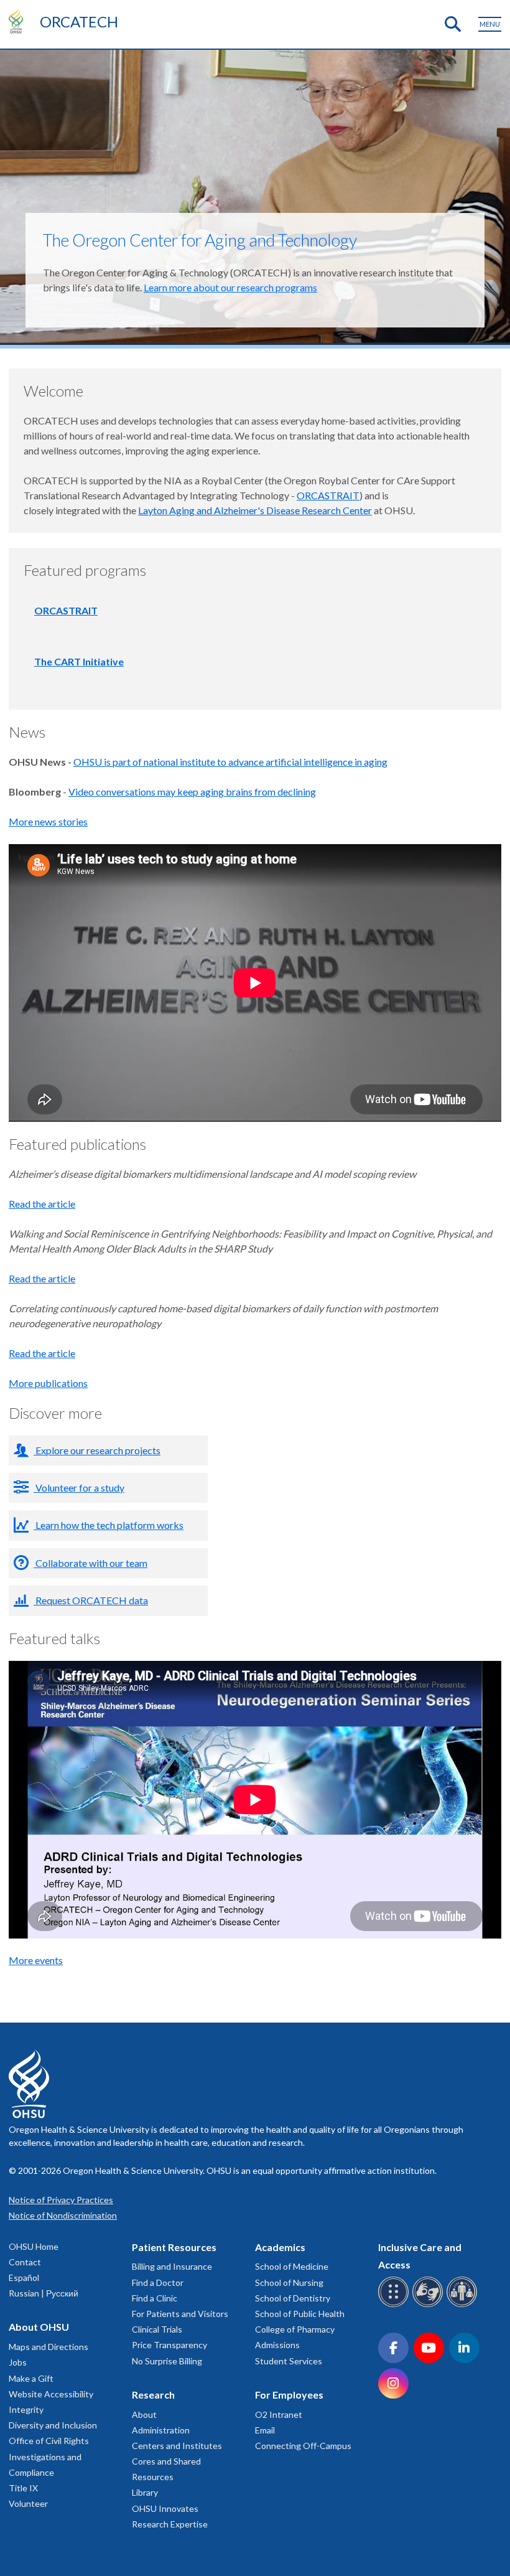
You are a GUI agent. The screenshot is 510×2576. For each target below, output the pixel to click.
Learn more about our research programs (230, 287)
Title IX (23, 2488)
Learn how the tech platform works (109, 1525)
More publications (48, 1383)
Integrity (26, 2409)
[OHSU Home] (19, 21)
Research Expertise (170, 2524)
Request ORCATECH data (91, 1600)
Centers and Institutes (177, 2446)
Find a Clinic (155, 2298)
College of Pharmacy (295, 2329)
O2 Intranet (279, 2414)
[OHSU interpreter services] (464, 2305)
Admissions (277, 2345)
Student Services (289, 2361)
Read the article (42, 1204)
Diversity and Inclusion (53, 2425)
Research (153, 2395)
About (144, 2414)
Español (24, 2278)
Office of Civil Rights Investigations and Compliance (49, 2456)
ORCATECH (79, 21)
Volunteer (28, 2503)
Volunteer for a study (79, 1488)
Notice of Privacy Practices (61, 2200)
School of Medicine (292, 2266)
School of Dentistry (293, 2298)
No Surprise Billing (167, 2361)
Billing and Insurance (172, 2266)
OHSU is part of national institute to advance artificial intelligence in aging (230, 762)
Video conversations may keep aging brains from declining (192, 792)
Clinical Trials (157, 2329)
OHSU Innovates (165, 2508)
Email (265, 2430)
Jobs (18, 2362)
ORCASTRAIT (328, 495)
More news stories (48, 821)
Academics (280, 2247)
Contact (25, 2262)
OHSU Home (34, 2246)
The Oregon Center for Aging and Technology (200, 240)
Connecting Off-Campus (303, 2446)
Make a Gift (31, 2378)
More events (36, 1960)
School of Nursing (289, 2282)
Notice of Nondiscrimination (63, 2215)
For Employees (289, 2395)
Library (145, 2492)
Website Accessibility (51, 2394)
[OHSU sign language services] (429, 2305)
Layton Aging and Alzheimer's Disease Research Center (255, 510)
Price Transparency (169, 2345)
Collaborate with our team (90, 1563)
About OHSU (39, 2327)
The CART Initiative (79, 661)
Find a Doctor (158, 2282)
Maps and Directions (49, 2347)
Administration (161, 2430)
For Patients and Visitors (180, 2314)
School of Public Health (300, 2314)
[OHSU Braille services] (395, 2305)
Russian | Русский (44, 2293)
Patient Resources (174, 2247)
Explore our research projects (97, 1450)
